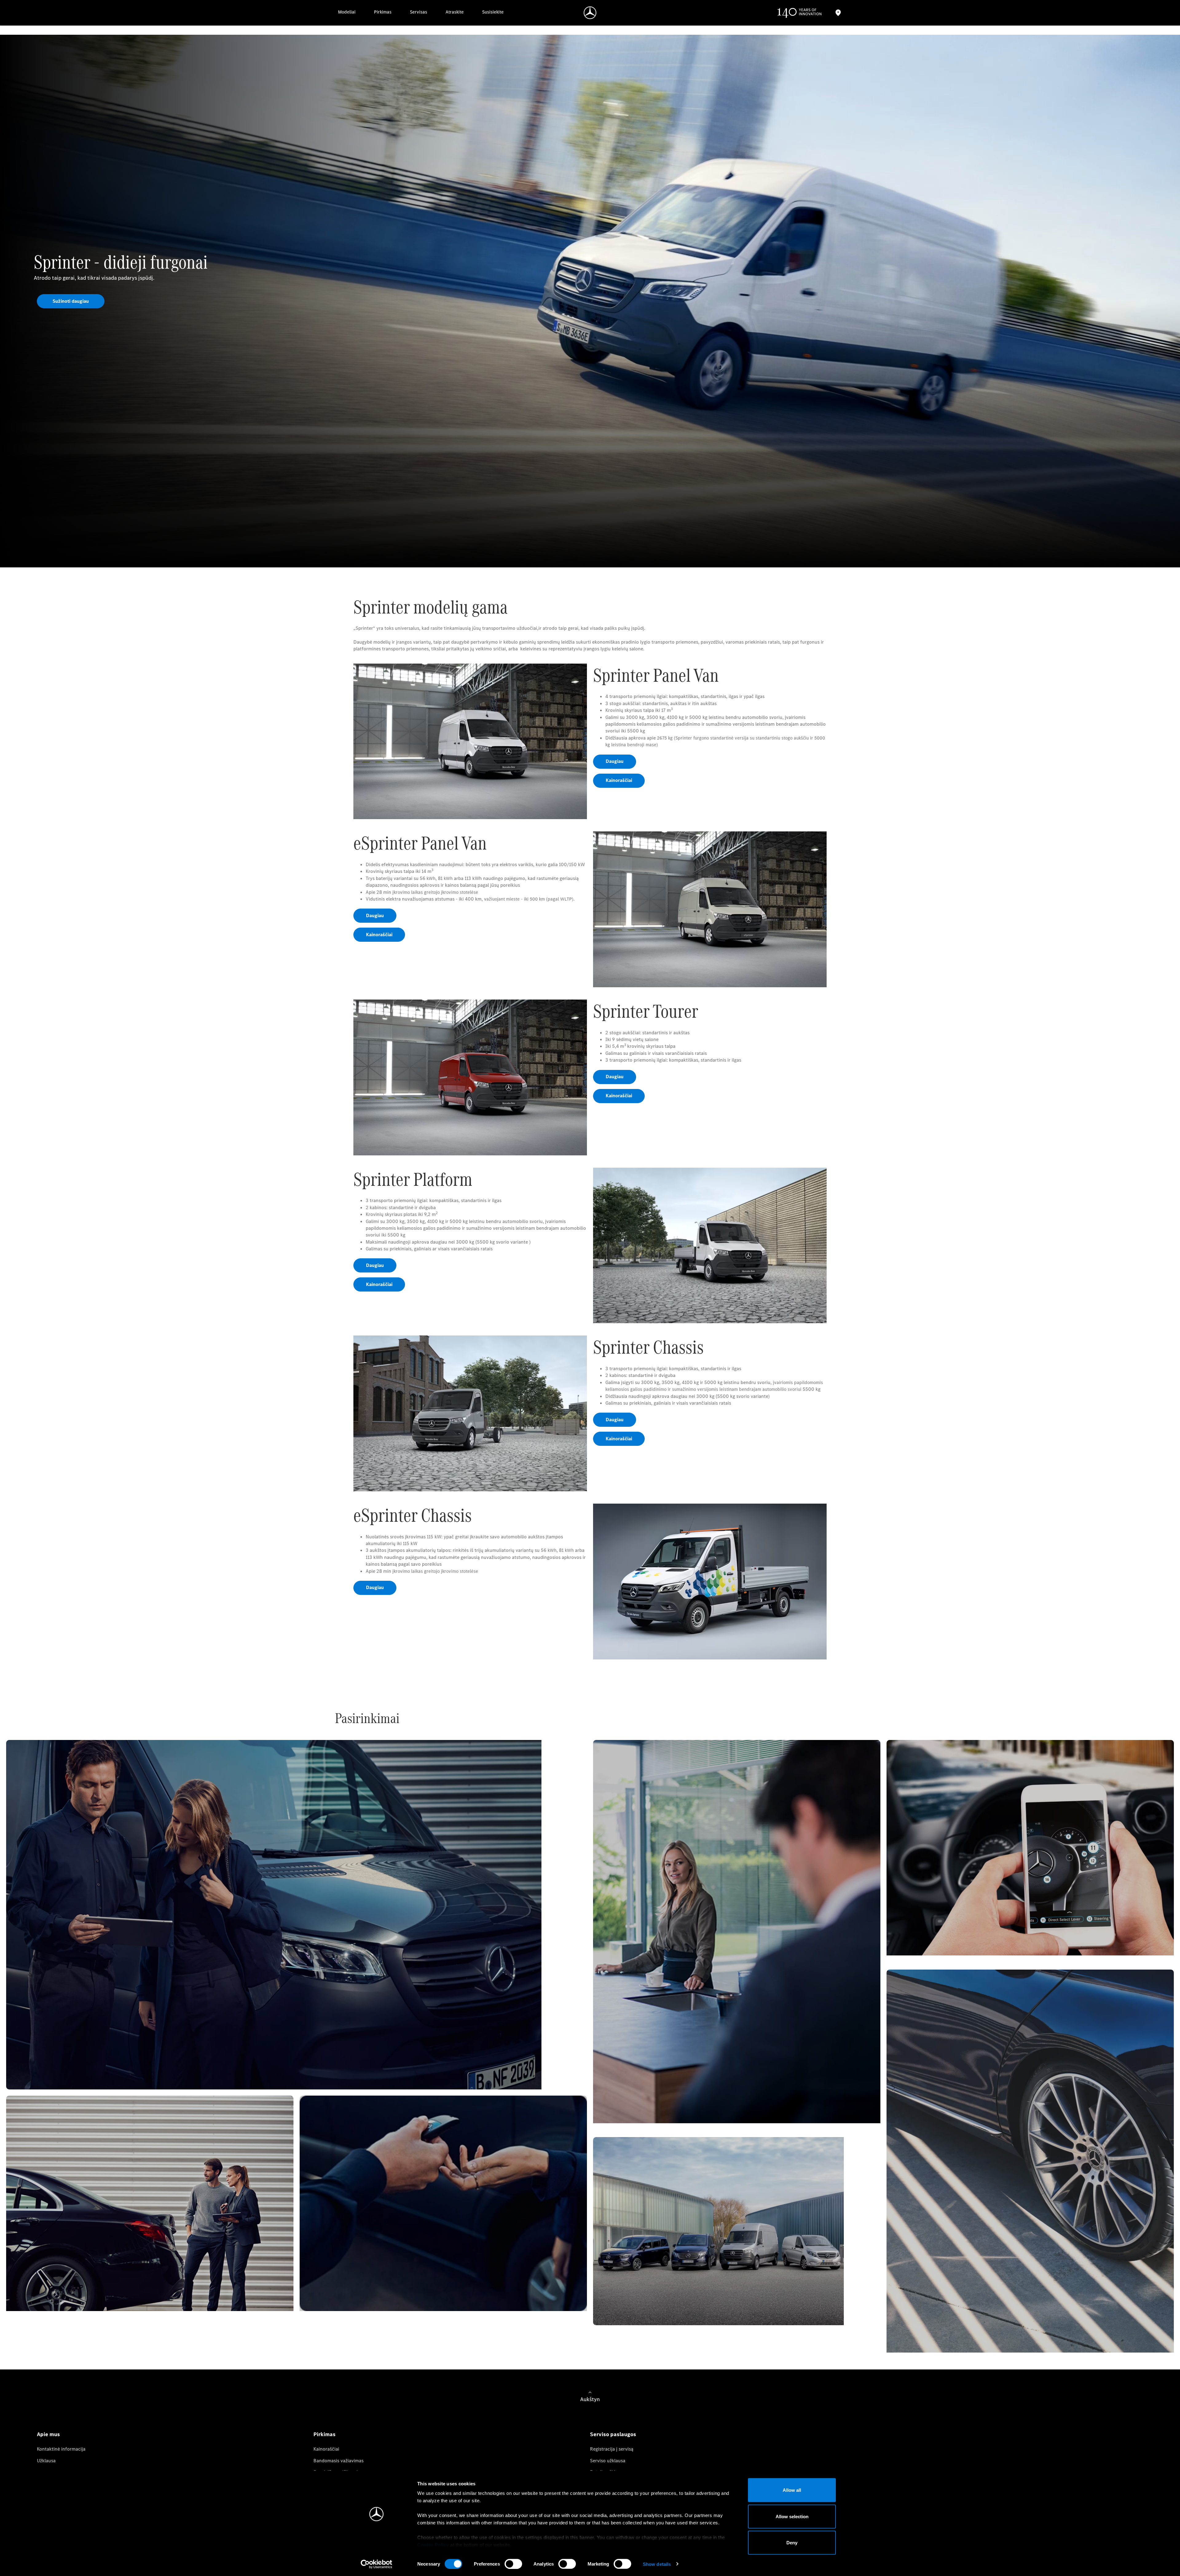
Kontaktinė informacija (61, 2449)
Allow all (792, 2490)
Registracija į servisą (612, 2449)
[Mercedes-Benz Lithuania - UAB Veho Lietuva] (590, 13)
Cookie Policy (433, 2545)
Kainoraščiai (326, 2449)
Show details (657, 2564)
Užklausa (46, 2461)
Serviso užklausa (608, 2461)
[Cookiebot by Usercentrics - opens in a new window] (377, 2564)
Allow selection (792, 2516)
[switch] (513, 2564)
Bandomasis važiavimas (338, 2461)
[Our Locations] (838, 13)
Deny (792, 2543)
